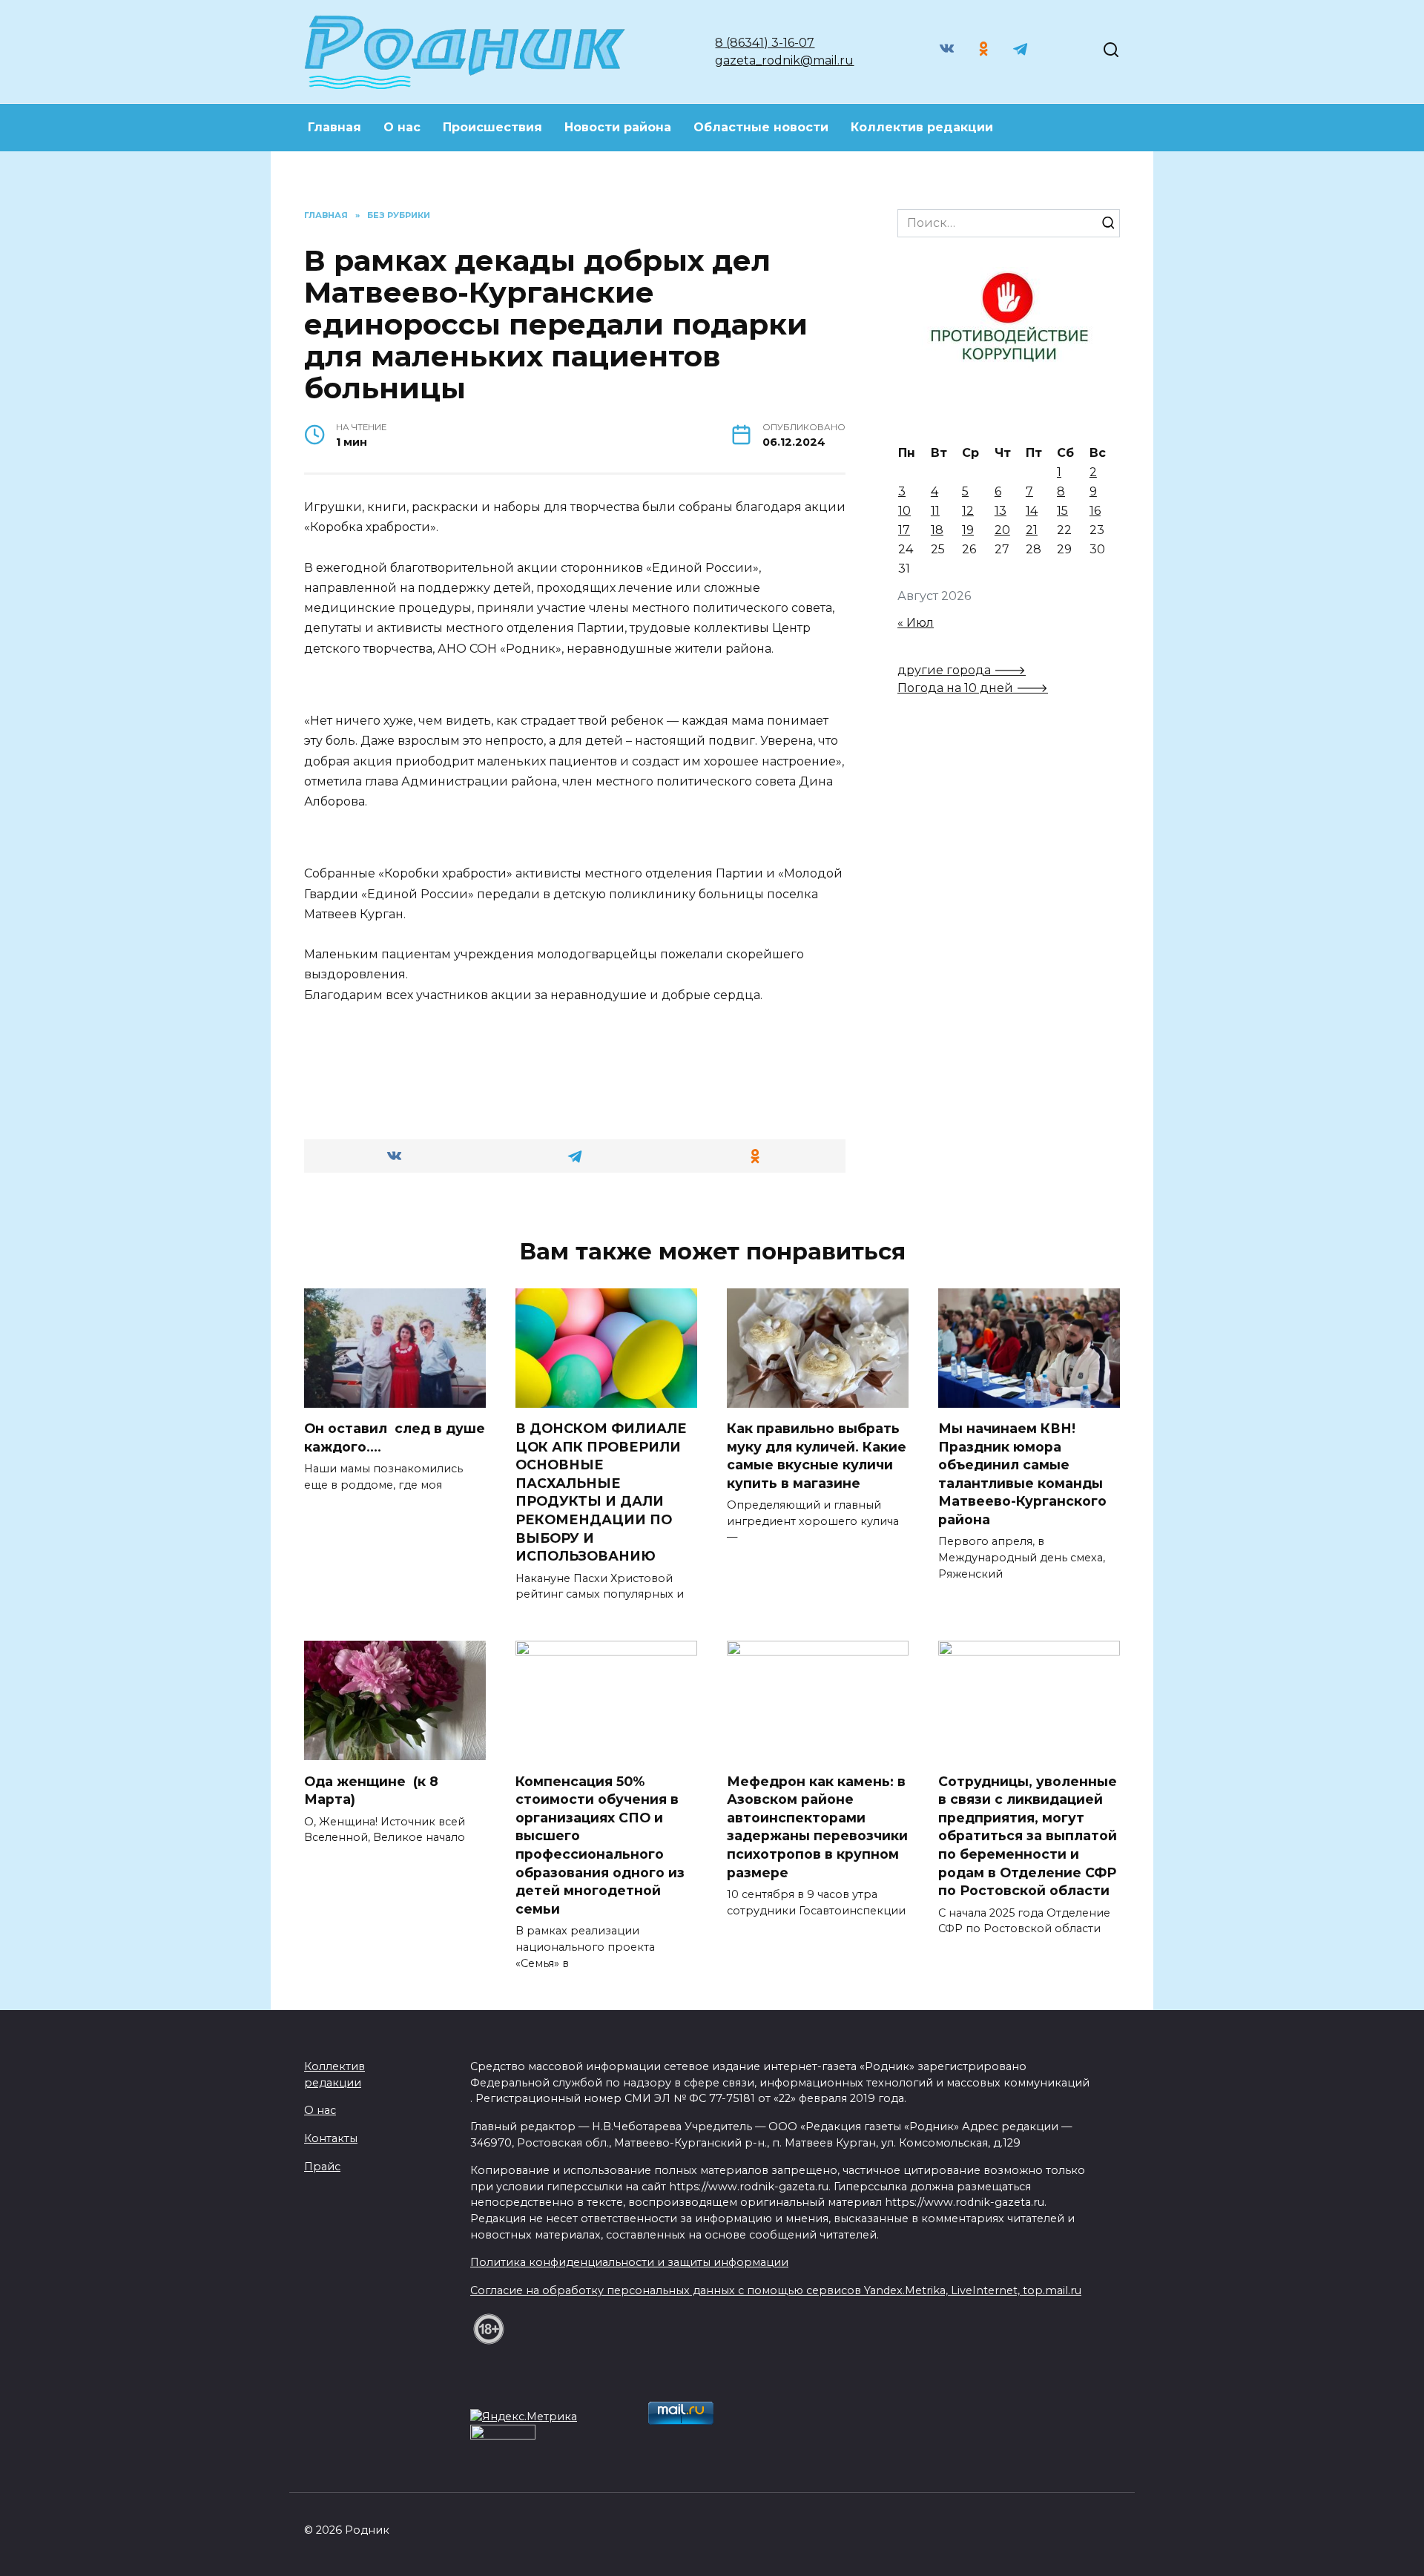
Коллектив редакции (922, 127)
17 (904, 530)
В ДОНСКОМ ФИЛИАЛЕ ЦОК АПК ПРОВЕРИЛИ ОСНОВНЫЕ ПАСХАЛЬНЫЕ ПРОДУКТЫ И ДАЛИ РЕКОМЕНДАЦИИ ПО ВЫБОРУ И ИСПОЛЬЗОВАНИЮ (601, 1492)
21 (1032, 530)
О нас (402, 127)
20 (1002, 530)
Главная (334, 127)
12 (968, 511)
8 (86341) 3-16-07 (765, 43)
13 (1001, 511)
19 (968, 530)
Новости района (618, 127)
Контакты (331, 2138)
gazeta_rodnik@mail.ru (784, 60)
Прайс (322, 2167)
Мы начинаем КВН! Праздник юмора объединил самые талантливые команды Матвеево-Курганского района (1022, 1474)
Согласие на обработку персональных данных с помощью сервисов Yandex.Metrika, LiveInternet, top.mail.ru (776, 2290)
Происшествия (492, 127)
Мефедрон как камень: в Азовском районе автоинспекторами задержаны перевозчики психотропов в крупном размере (817, 1826)
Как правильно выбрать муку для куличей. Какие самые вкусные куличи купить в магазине (817, 1456)
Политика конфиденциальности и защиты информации (629, 2262)
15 (1062, 511)
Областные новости (761, 127)
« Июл (916, 623)
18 (937, 530)
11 (935, 511)
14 (1032, 511)
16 (1095, 511)
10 (904, 511)
